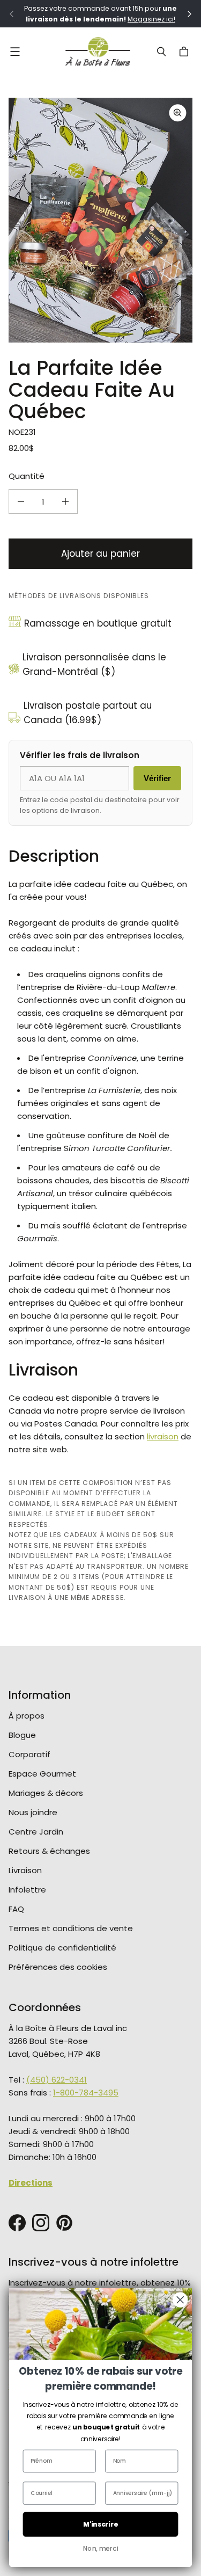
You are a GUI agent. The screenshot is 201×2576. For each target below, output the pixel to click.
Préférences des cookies (58, 1967)
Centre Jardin (36, 1832)
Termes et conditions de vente (71, 1928)
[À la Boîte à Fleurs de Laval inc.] (98, 52)
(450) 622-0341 (57, 2080)
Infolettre (27, 1890)
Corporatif (29, 1754)
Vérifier (157, 778)
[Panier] (185, 52)
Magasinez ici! (151, 19)
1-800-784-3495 (86, 2093)
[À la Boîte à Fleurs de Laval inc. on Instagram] (41, 2223)
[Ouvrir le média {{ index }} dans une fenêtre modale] (100, 220)
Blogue (22, 1735)
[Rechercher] (161, 52)
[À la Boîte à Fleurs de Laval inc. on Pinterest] (64, 2223)
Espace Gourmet (42, 1774)
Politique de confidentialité (62, 1948)
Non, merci (101, 2548)
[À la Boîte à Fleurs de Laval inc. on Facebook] (17, 2223)
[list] (100, 220)
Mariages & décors (46, 1793)
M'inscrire (101, 2524)
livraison (163, 1436)
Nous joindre (33, 1812)
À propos (27, 1716)
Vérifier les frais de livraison (80, 755)
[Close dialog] (180, 2300)
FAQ (16, 1909)
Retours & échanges (49, 1851)
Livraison (25, 1870)
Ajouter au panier (100, 554)
